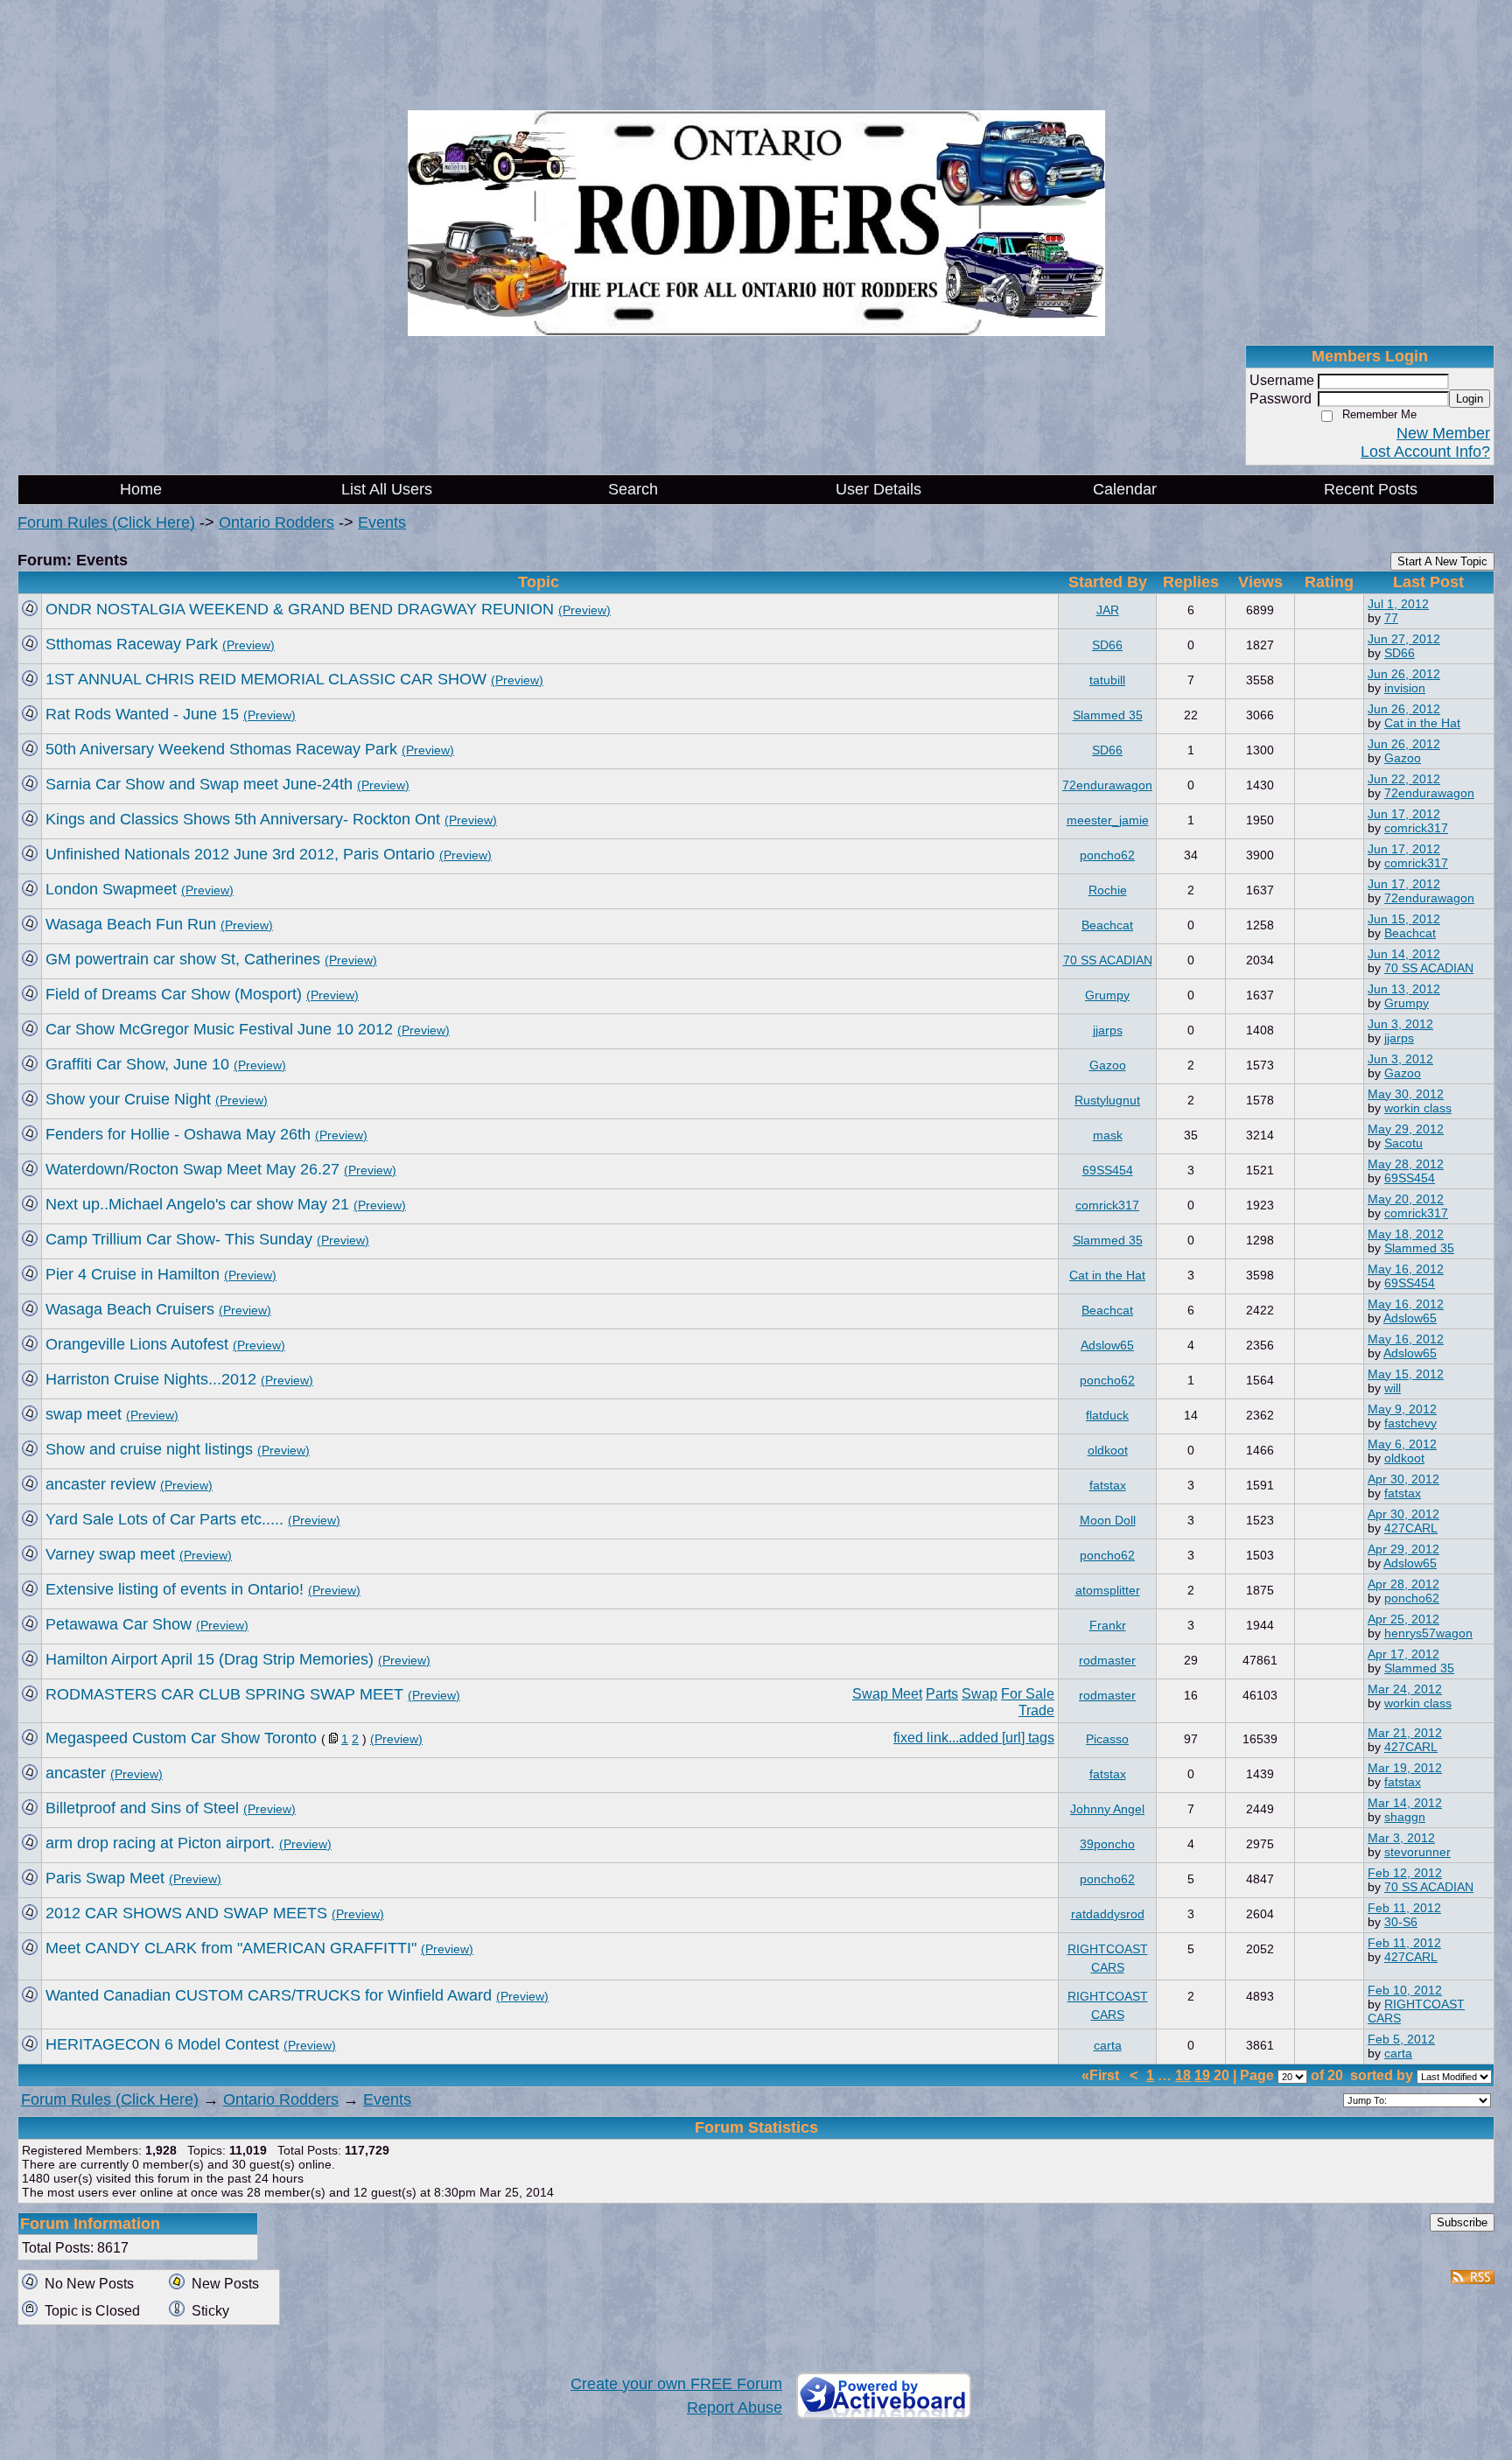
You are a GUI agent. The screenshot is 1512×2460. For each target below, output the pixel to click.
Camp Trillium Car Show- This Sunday (179, 1239)
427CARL (1411, 1528)
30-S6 (1401, 1922)
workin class (1418, 1108)
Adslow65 (1410, 1318)
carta (1108, 2045)
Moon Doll (1108, 1520)
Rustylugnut (1107, 1100)
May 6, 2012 (1402, 1444)
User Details (878, 489)
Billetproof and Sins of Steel (142, 1808)
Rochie (1108, 890)
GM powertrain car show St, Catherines (183, 959)
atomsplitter (1108, 1590)
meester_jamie (1108, 820)
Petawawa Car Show (119, 1624)
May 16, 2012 (1406, 1269)
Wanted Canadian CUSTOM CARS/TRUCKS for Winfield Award (269, 1995)
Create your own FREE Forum (676, 2384)
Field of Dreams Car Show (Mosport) (174, 994)
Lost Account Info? (1425, 452)
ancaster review (101, 1484)
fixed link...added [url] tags (974, 1737)
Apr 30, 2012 (1403, 1479)
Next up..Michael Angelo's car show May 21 (197, 1204)
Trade (1036, 1710)
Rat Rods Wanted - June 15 (142, 714)
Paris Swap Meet (105, 1878)
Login (1470, 399)
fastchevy (1410, 1423)
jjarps (1108, 1030)
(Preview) (584, 610)
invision (1405, 688)
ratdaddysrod (1108, 1914)
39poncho (1107, 1844)
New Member (1443, 433)
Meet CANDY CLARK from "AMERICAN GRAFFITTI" (231, 1948)
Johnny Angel (1107, 1809)
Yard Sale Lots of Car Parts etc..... (164, 1519)
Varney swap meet (110, 1554)
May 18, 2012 (1406, 1234)
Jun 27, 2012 (1404, 639)
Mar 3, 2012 (1401, 1838)
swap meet (84, 1414)
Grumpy (1107, 995)
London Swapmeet (111, 889)
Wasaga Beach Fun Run (131, 924)
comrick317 (1416, 828)
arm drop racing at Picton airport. (160, 1843)
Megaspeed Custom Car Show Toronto (181, 1738)
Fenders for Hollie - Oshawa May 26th (178, 1134)
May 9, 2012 (1402, 1409)
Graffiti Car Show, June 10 (137, 1064)
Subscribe (1462, 2222)
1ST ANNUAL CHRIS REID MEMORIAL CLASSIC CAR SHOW (266, 679)
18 (1183, 2075)
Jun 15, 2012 (1404, 919)
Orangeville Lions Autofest (137, 1344)
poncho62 (1107, 855)
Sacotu (1403, 1143)
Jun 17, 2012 (1404, 814)
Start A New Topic (1442, 561)
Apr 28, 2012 (1403, 1584)
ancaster (76, 1773)
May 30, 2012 (1406, 1094)
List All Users (387, 489)
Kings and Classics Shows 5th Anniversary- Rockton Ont (243, 819)
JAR (1108, 610)
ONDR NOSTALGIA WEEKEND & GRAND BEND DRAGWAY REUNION (300, 609)
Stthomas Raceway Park (132, 644)
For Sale (1028, 1693)
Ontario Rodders (276, 522)
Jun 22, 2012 (1404, 779)
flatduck (1107, 1415)
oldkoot (1108, 1450)
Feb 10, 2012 (1405, 1990)
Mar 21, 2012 (1405, 1733)
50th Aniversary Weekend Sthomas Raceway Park (221, 749)
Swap (980, 1693)
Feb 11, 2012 (1404, 1908)
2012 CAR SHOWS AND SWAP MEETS (186, 1913)
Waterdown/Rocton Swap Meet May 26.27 (192, 1169)
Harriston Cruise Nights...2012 (151, 1379)
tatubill (1107, 680)
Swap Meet (887, 1693)
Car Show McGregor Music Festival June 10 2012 (219, 1029)
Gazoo (1403, 758)
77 (1391, 618)
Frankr (1108, 1625)
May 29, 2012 (1406, 1129)
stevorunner (1417, 1852)
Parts (942, 1693)
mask (1108, 1135)
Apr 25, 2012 (1403, 1619)
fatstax (1108, 1485)
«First (1102, 2075)
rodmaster (1107, 1660)
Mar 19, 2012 (1405, 1768)
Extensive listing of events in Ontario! (175, 1589)
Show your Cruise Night (128, 1099)
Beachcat (1107, 925)
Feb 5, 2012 (1401, 2039)
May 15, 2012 (1406, 1374)
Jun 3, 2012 (1400, 1024)
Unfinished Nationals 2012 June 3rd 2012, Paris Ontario (240, 854)
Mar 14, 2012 (1405, 1803)
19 (1202, 2075)
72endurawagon (1107, 785)
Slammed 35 (1108, 715)
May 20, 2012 (1406, 1199)
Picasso (1107, 1739)
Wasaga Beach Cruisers (130, 1309)
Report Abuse (735, 2407)
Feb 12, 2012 (1405, 1873)
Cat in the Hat (1422, 723)
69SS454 (1108, 1170)
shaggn (1405, 1817)
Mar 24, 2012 (1405, 1689)
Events (382, 522)
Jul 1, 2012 (1398, 604)
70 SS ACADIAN (1108, 960)
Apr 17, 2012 (1403, 1654)
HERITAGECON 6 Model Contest (162, 2044)
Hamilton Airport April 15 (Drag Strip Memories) (210, 1659)
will (1393, 1388)
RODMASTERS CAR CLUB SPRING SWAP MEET (224, 1694)
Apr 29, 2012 (1403, 1549)
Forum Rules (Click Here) (106, 522)
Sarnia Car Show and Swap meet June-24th (199, 784)
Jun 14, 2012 (1404, 954)
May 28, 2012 (1406, 1164)
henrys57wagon (1428, 1633)
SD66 (1107, 645)
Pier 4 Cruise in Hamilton (133, 1274)
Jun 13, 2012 (1404, 989)
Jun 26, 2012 (1404, 674)
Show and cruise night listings (149, 1449)
